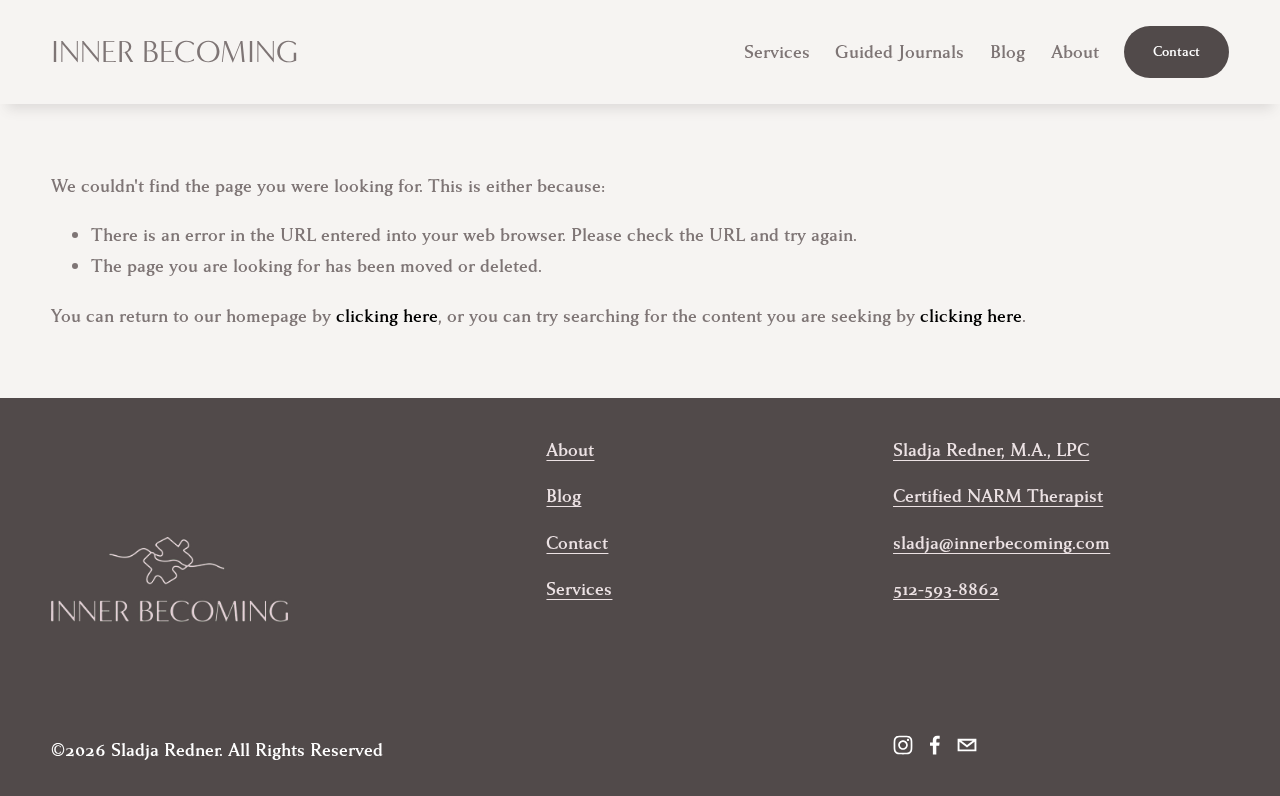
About (1075, 52)
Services (777, 52)
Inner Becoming (174, 51)
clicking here (387, 316)
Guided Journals (899, 52)
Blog (1007, 52)
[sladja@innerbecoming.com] (967, 745)
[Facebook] (935, 745)
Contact (1176, 52)
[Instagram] (903, 745)
